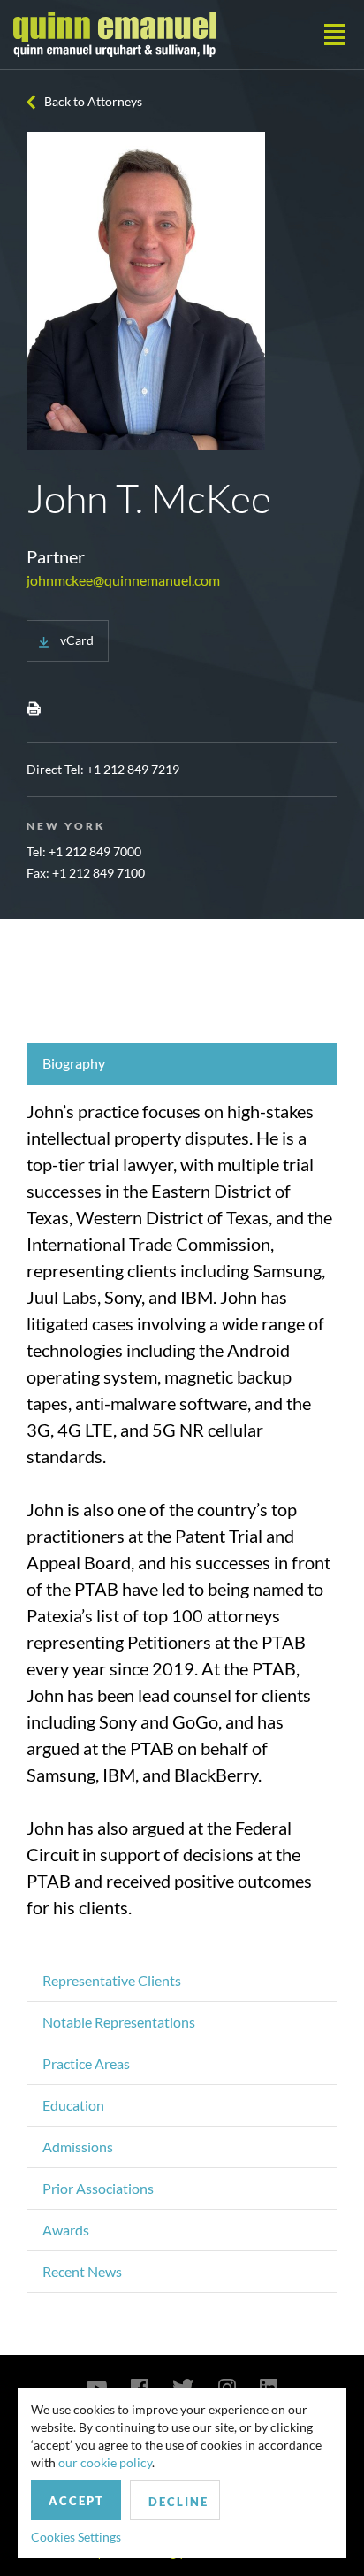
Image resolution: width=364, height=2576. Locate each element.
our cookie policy (105, 2462)
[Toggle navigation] (335, 34)
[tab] (182, 1064)
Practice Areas (86, 2063)
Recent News (82, 2271)
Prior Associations (98, 2188)
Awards (66, 2230)
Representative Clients (112, 1980)
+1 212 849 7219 (133, 769)
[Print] (34, 708)
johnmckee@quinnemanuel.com (123, 580)
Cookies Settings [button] (76, 2537)
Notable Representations (119, 2022)
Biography (74, 1063)
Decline (178, 2502)
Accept (76, 2501)
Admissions (78, 2147)
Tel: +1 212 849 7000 (84, 851)
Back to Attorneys (93, 101)
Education (73, 2105)
